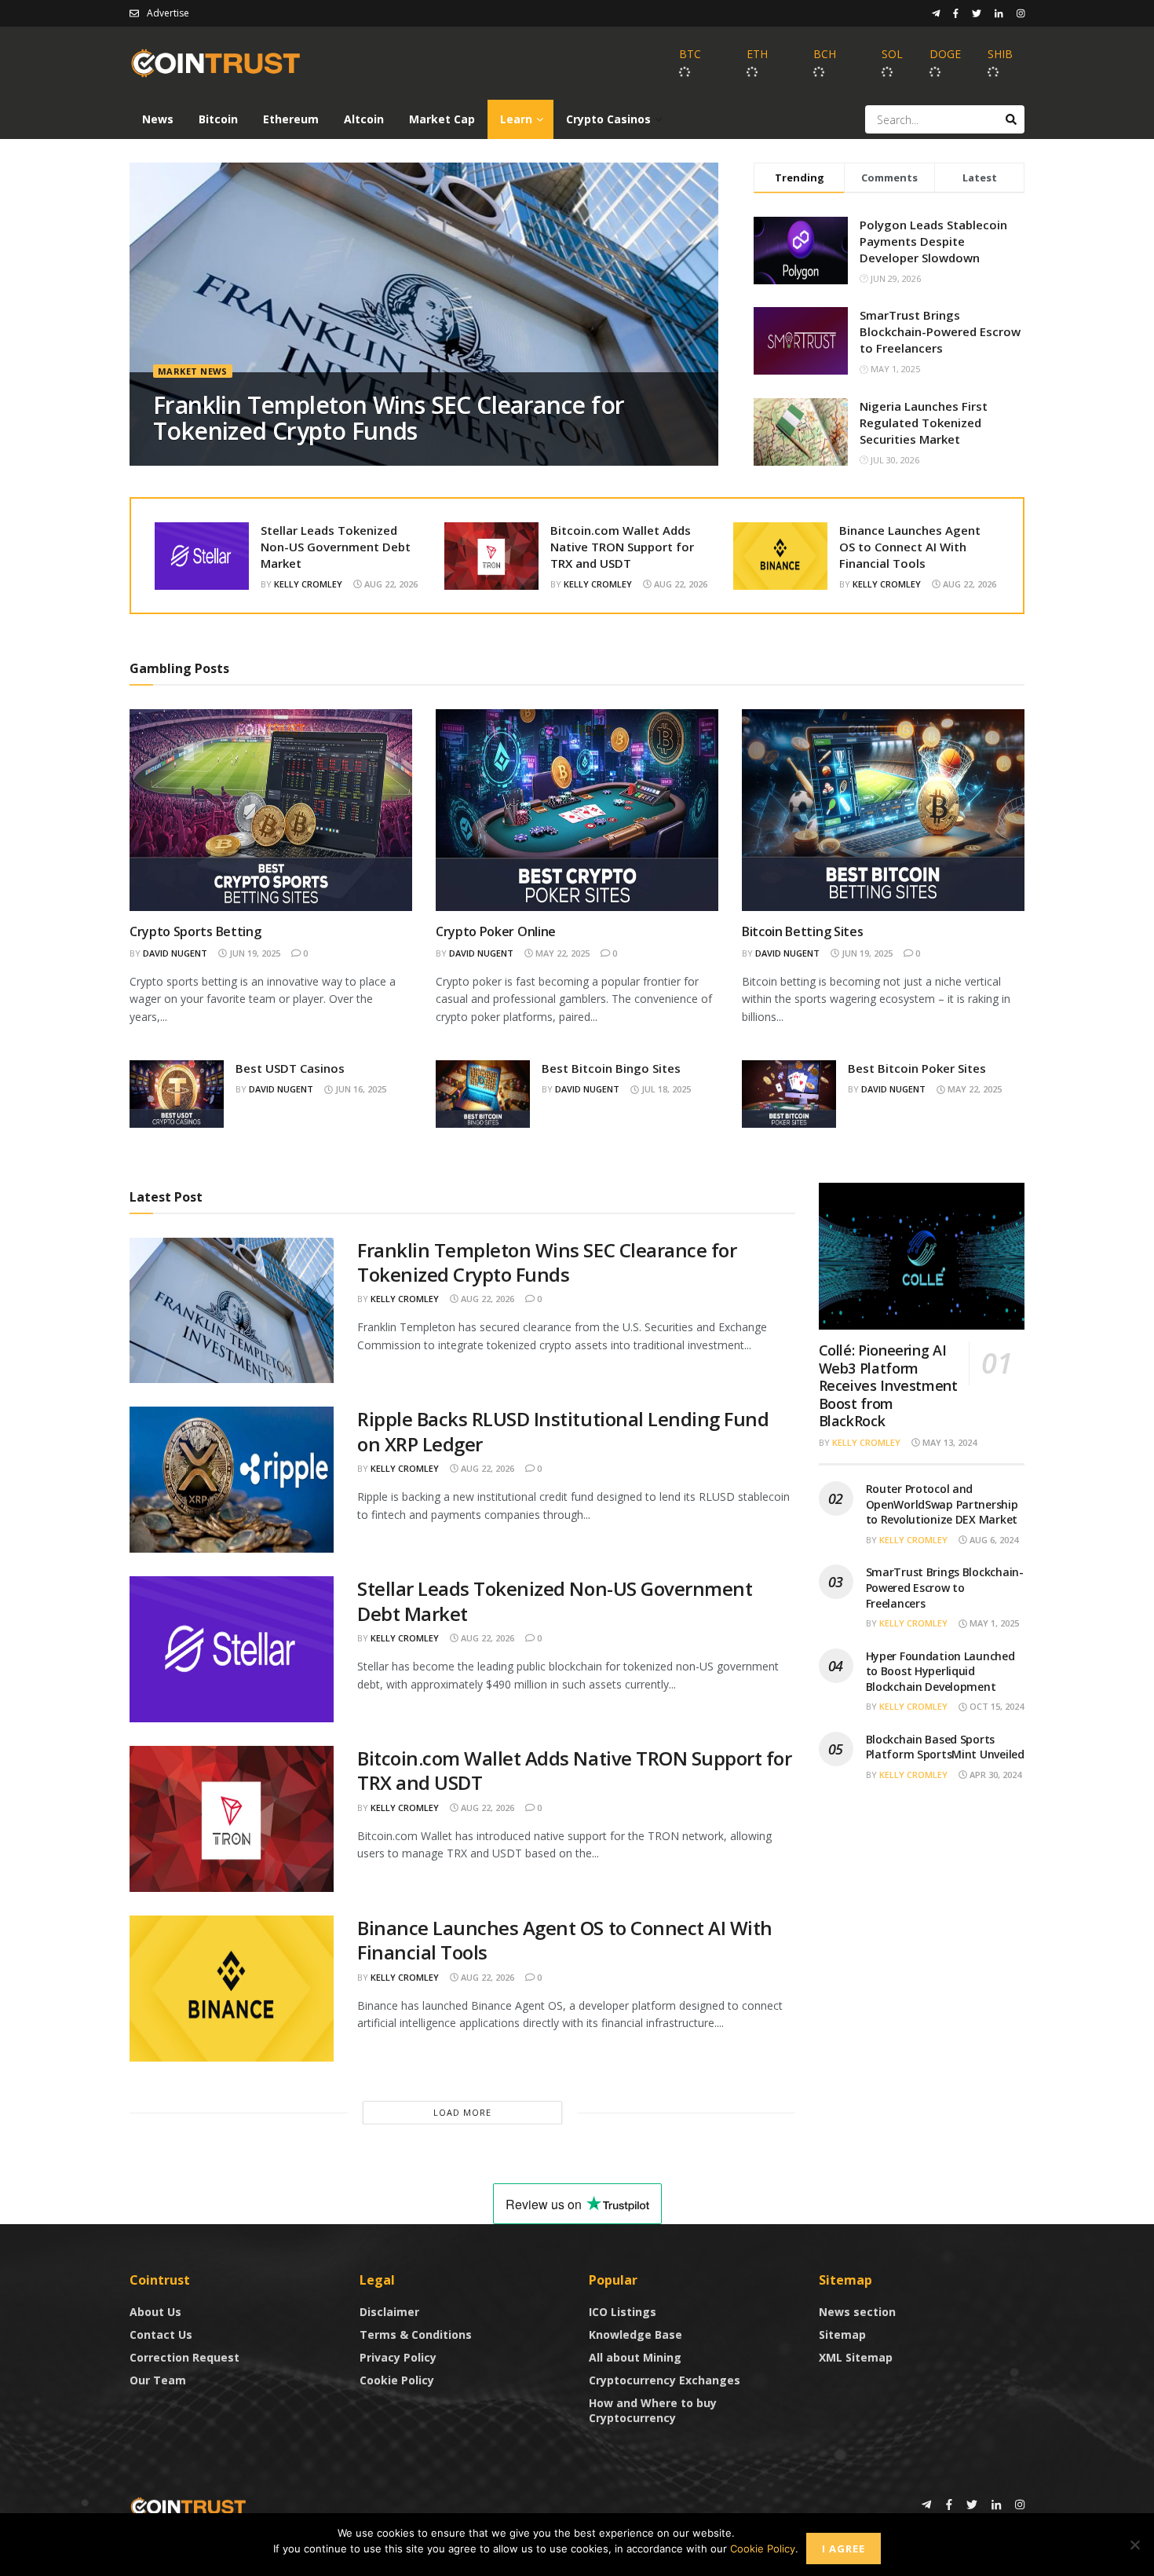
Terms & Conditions (416, 2334)
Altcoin (364, 119)
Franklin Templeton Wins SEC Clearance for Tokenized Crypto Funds (389, 418)
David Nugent (175, 953)
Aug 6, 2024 (993, 1540)
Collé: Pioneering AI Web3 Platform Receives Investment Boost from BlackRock (888, 1385)
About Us (155, 2312)
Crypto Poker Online (496, 931)
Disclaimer (389, 2312)
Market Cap (442, 119)
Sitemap (842, 2334)
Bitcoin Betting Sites (802, 931)
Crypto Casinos (608, 119)
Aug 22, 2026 (390, 584)
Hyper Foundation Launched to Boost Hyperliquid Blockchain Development (940, 1671)
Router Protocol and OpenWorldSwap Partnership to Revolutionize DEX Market (942, 1504)
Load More (462, 2112)
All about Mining (635, 2357)
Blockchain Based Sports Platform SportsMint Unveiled (945, 1747)
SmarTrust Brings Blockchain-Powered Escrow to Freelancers (940, 331)
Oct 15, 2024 (995, 1706)
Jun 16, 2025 (360, 1089)
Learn (516, 119)
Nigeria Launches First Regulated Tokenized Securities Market (924, 423)
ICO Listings (623, 2312)
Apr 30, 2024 (994, 1775)
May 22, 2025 (561, 953)
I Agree (844, 2549)
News (158, 119)
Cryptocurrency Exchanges (665, 2380)
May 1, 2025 (993, 1623)
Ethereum (291, 119)
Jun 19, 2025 (254, 953)
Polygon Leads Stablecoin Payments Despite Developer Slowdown (933, 241)
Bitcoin (218, 119)
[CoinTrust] (188, 2506)
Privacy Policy (398, 2357)
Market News (193, 371)
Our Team (158, 2380)
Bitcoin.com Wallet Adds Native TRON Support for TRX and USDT (622, 547)
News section (857, 2312)
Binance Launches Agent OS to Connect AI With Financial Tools (910, 547)
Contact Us (161, 2334)
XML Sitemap (856, 2357)
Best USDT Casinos (290, 1068)
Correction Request (184, 2357)
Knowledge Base (635, 2334)
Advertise (168, 13)
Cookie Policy (397, 2380)
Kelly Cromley (308, 584)
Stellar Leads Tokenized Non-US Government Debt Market (336, 547)
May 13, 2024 (948, 1442)
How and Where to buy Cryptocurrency (653, 2410)
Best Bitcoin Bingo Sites (611, 1068)
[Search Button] (1011, 119)
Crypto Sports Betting (195, 931)
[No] (1134, 2545)
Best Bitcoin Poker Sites (917, 1068)
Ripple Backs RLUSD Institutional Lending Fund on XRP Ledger (563, 1431)
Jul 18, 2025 (665, 1089)
